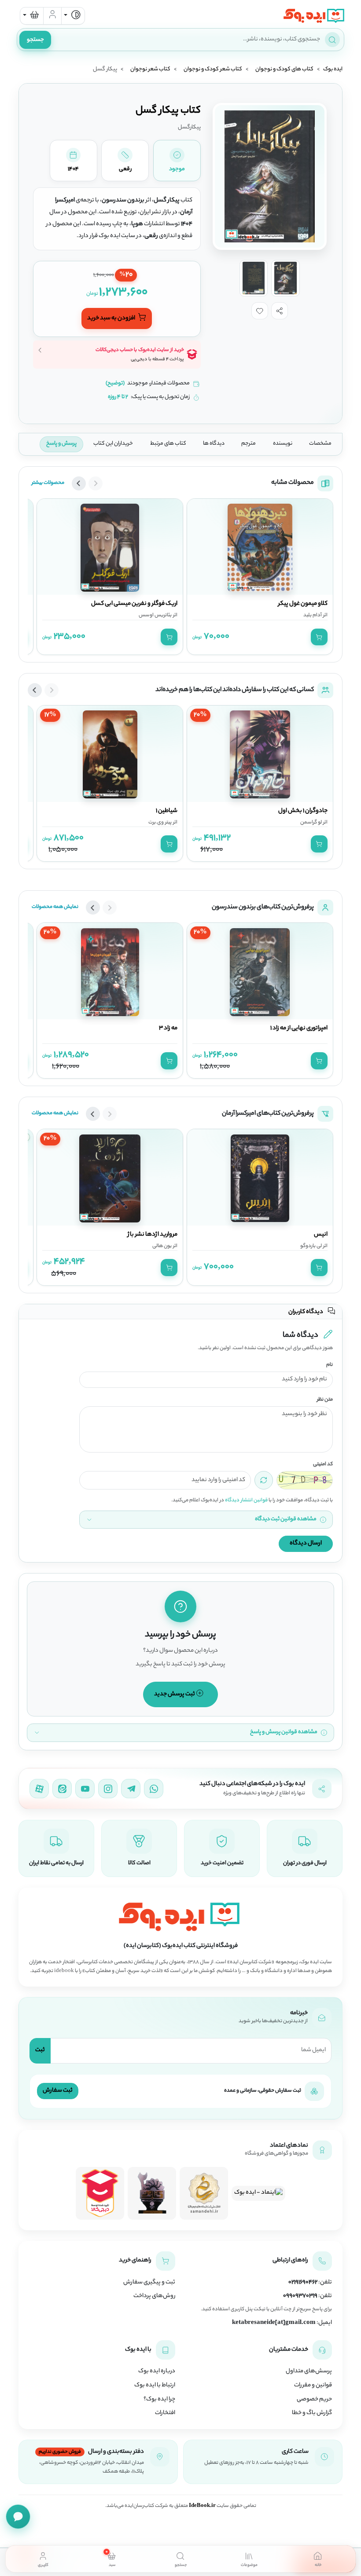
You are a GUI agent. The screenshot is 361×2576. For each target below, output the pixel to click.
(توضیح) (115, 384)
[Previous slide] (96, 483)
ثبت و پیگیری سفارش (149, 2283)
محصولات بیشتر (48, 483)
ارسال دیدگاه (306, 1543)
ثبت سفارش (58, 2091)
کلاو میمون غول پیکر (303, 604)
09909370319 (300, 2296)
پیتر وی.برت (160, 823)
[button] (280, 311)
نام (330, 1365)
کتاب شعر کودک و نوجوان (213, 70)
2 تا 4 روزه (118, 397)
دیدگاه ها (214, 444)
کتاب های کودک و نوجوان (284, 70)
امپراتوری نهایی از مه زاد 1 (299, 1028)
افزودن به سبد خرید (112, 319)
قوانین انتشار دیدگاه (246, 1500)
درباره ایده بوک (157, 2371)
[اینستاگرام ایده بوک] (108, 1789)
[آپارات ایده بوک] (39, 1789)
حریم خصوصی (314, 2400)
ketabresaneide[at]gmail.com (274, 2323)
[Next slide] (79, 483)
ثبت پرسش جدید (175, 1694)
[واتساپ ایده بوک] (154, 1789)
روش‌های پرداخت (154, 2296)
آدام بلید (313, 615)
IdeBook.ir (202, 2506)
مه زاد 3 (168, 1028)
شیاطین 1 (167, 811)
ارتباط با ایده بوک (155, 2386)
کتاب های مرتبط (168, 444)
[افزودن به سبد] (319, 637)
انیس (321, 1235)
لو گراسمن (311, 823)
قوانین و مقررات (313, 2386)
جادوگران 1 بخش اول (303, 811)
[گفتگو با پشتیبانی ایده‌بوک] (18, 2517)
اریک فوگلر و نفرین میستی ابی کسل (134, 604)
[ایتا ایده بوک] (62, 1789)
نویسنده (283, 444)
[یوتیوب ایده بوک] (85, 1789)
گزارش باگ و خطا (312, 2413)
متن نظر (325, 1400)
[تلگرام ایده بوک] (131, 1789)
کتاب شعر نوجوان (150, 70)
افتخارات (165, 2413)
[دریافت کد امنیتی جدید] (264, 1480)
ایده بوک (333, 70)
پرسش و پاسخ (61, 444)
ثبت (40, 2050)
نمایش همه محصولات (55, 907)
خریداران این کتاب (113, 444)
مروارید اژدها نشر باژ (153, 1235)
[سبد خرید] (32, 16)
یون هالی (162, 1246)
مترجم (249, 444)
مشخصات (320, 444)
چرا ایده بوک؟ (159, 2400)
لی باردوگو (311, 1246)
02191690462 (303, 2283)
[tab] (318, 2559)
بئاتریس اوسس (155, 615)
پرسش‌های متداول (309, 2371)
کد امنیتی (323, 1465)
